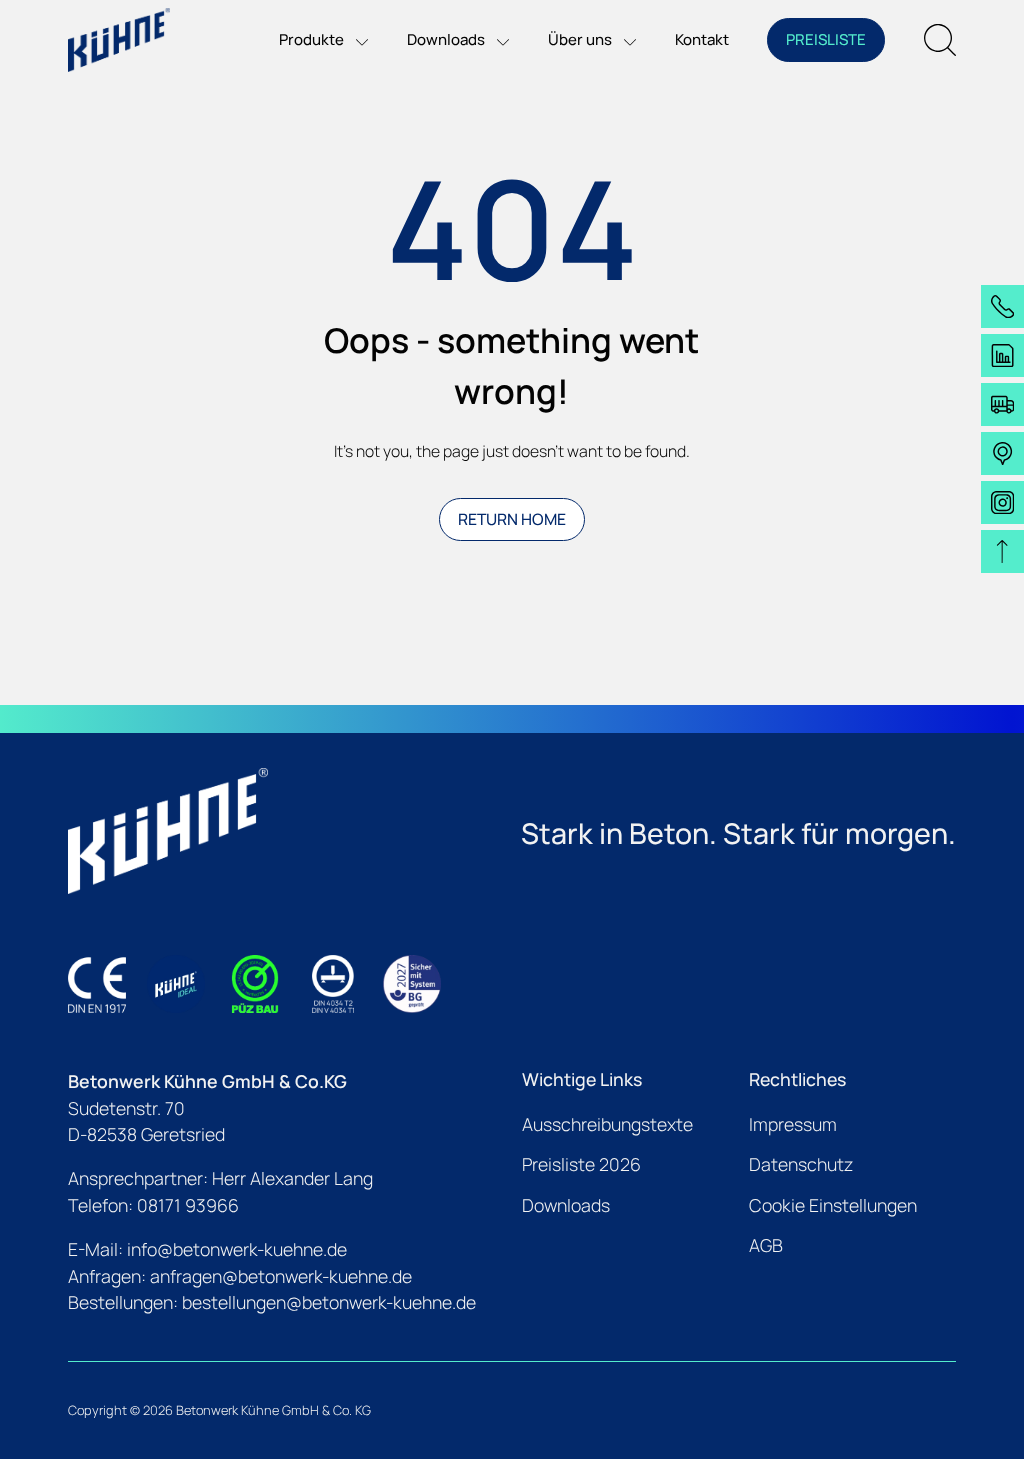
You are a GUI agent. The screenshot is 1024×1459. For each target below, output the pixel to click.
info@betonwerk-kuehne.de (237, 1249)
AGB (766, 1245)
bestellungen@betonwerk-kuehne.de (329, 1302)
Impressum (793, 1124)
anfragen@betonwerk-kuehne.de (281, 1276)
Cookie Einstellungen (833, 1205)
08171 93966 (188, 1205)
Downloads (566, 1205)
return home (512, 519)
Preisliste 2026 (581, 1164)
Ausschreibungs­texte (607, 1124)
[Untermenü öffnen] (356, 40)
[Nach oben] (1002, 551)
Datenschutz (801, 1164)
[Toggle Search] (940, 40)
